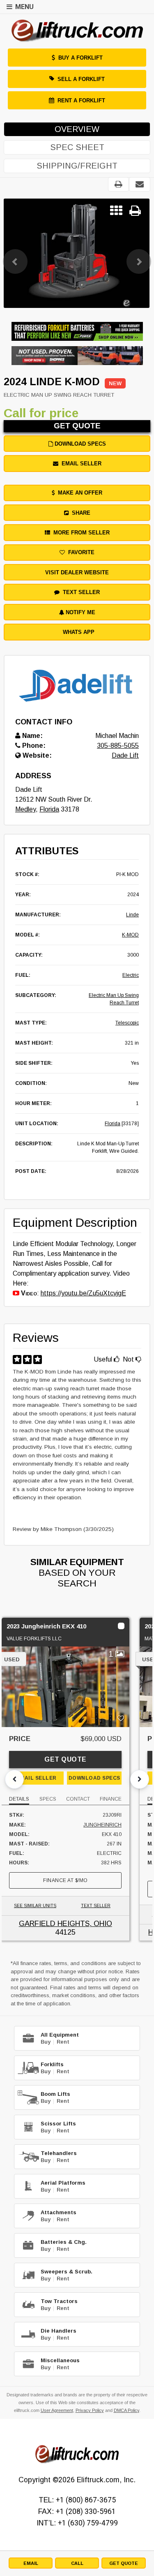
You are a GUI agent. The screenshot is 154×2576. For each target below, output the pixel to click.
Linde (132, 915)
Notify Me (80, 612)
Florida (49, 809)
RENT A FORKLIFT (81, 101)
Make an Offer (78, 493)
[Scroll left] (14, 1779)
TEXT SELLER (96, 1906)
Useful (104, 1359)
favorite (80, 552)
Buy (46, 2042)
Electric (131, 975)
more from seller (80, 533)
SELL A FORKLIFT (81, 79)
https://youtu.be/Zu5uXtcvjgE (83, 1293)
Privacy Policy (90, 2410)
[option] (76, 253)
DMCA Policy (126, 2410)
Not (129, 1359)
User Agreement (57, 2410)
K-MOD (130, 935)
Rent (63, 2042)
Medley (25, 809)
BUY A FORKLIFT (80, 58)
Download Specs (79, 444)
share (79, 513)
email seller (80, 464)
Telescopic (127, 1023)
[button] (15, 253)
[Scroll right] (140, 1779)
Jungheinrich (102, 1825)
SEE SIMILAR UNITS (35, 1906)
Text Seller (80, 592)
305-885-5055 (118, 746)
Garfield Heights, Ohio (66, 1924)
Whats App (77, 632)
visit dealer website (77, 572)
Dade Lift (125, 755)
